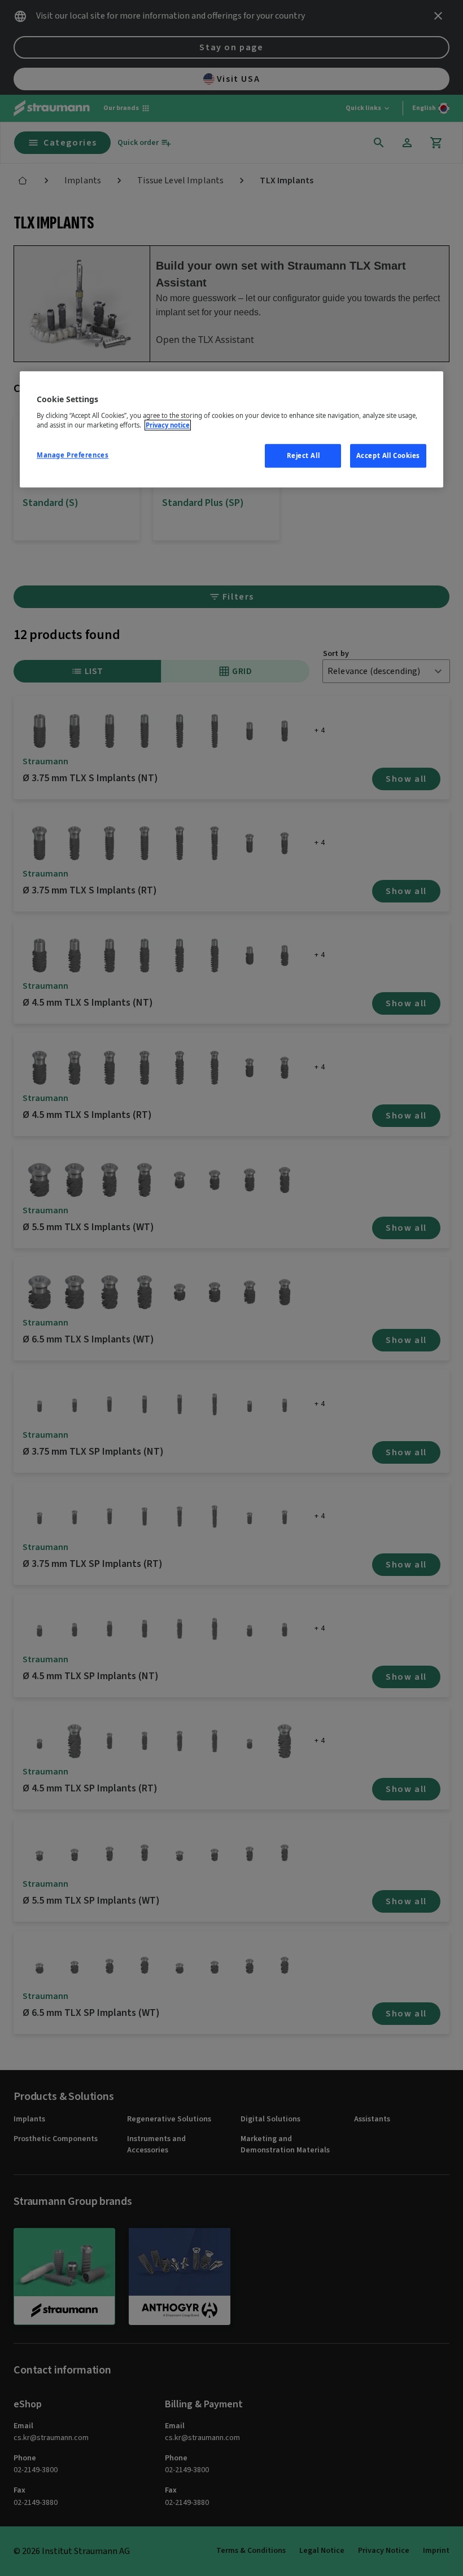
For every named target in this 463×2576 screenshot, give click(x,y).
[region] (231, 429)
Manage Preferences (73, 455)
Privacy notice (168, 425)
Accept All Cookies (388, 455)
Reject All (303, 455)
